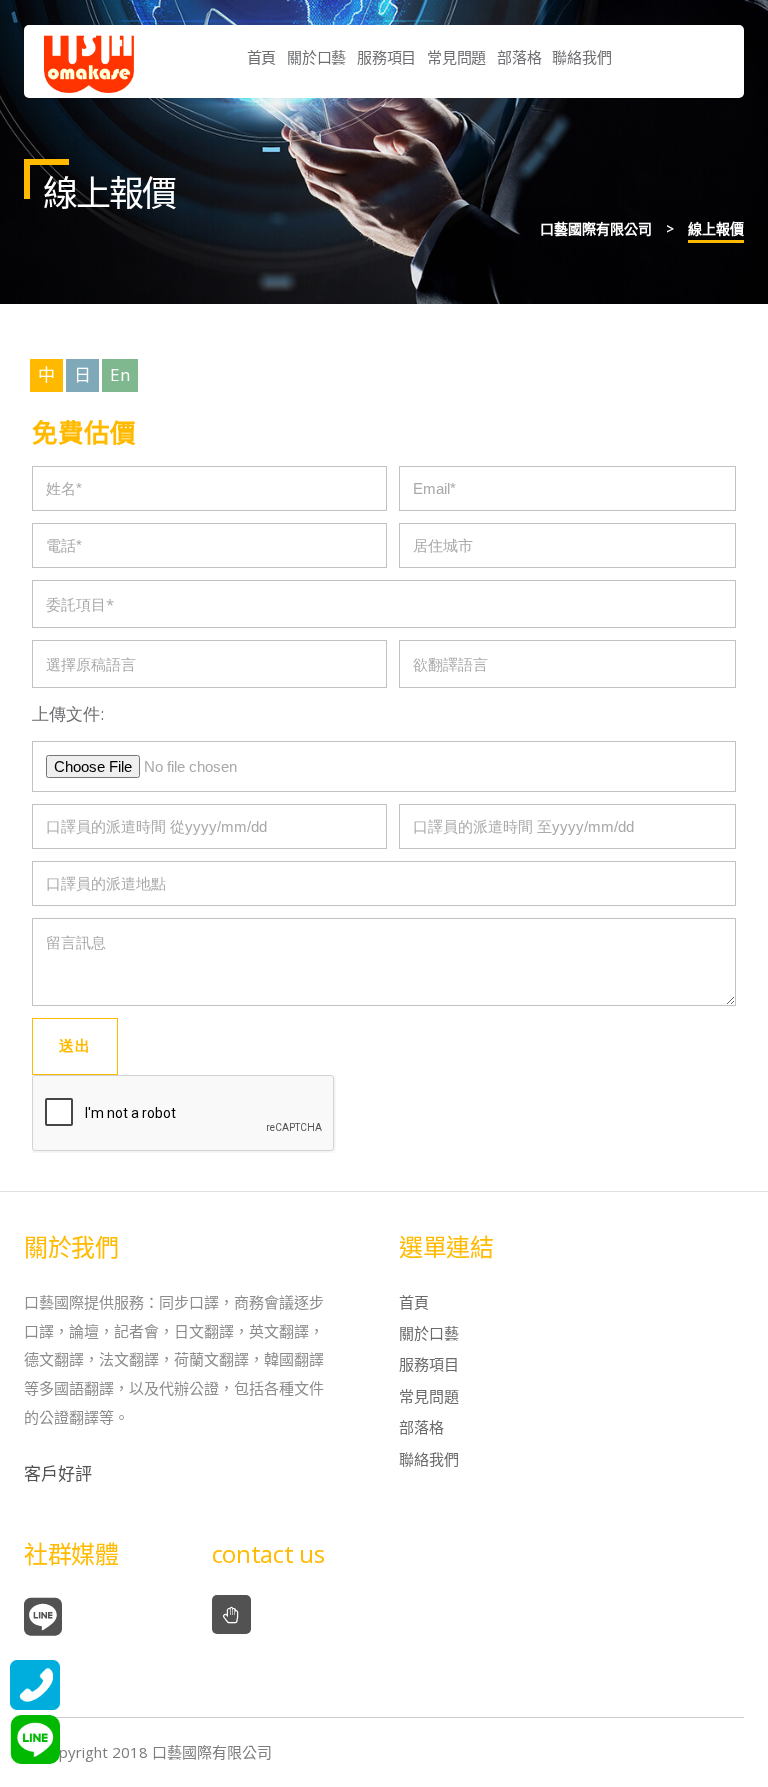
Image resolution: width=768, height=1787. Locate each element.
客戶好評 (58, 1473)
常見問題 (456, 57)
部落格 (519, 57)
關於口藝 (316, 57)
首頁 (262, 57)
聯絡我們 (429, 1459)
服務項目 (386, 57)
